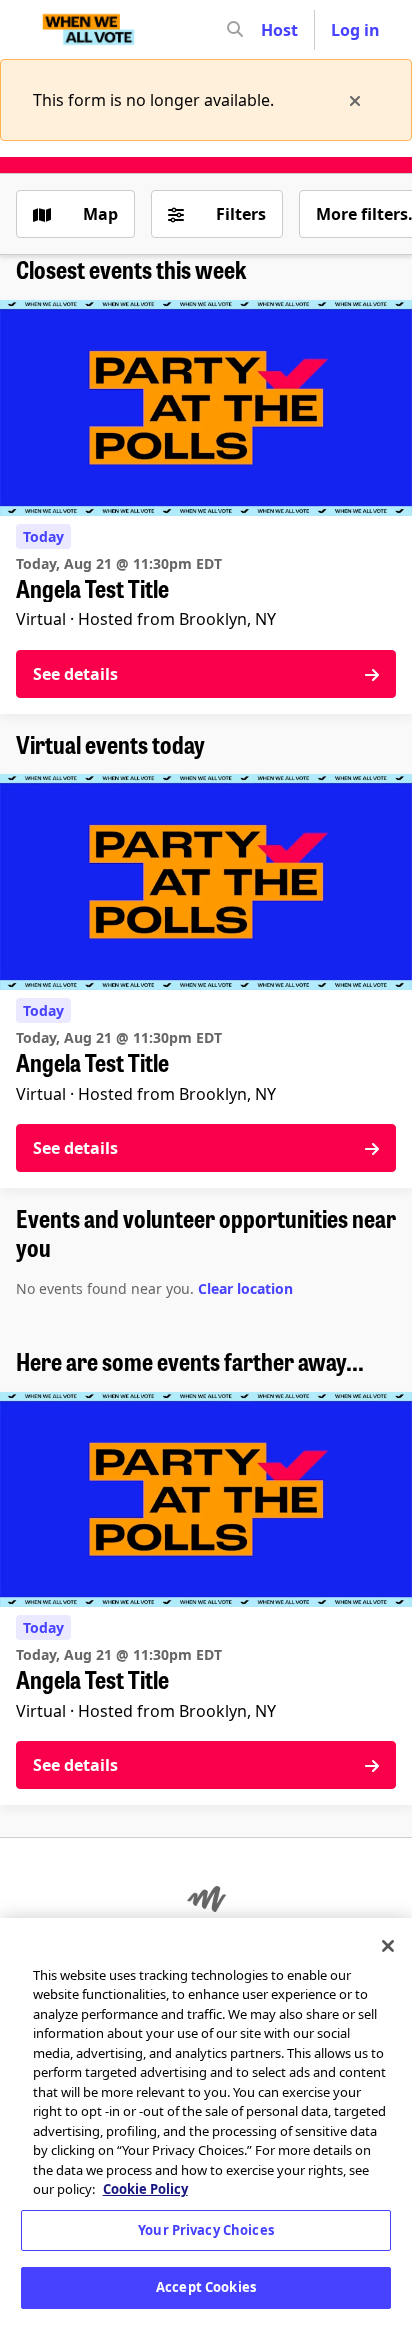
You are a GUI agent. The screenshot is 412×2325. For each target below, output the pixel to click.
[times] (355, 100)
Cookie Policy (145, 2189)
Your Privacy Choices (206, 2230)
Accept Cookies (206, 2287)
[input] (271, 30)
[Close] (388, 1946)
